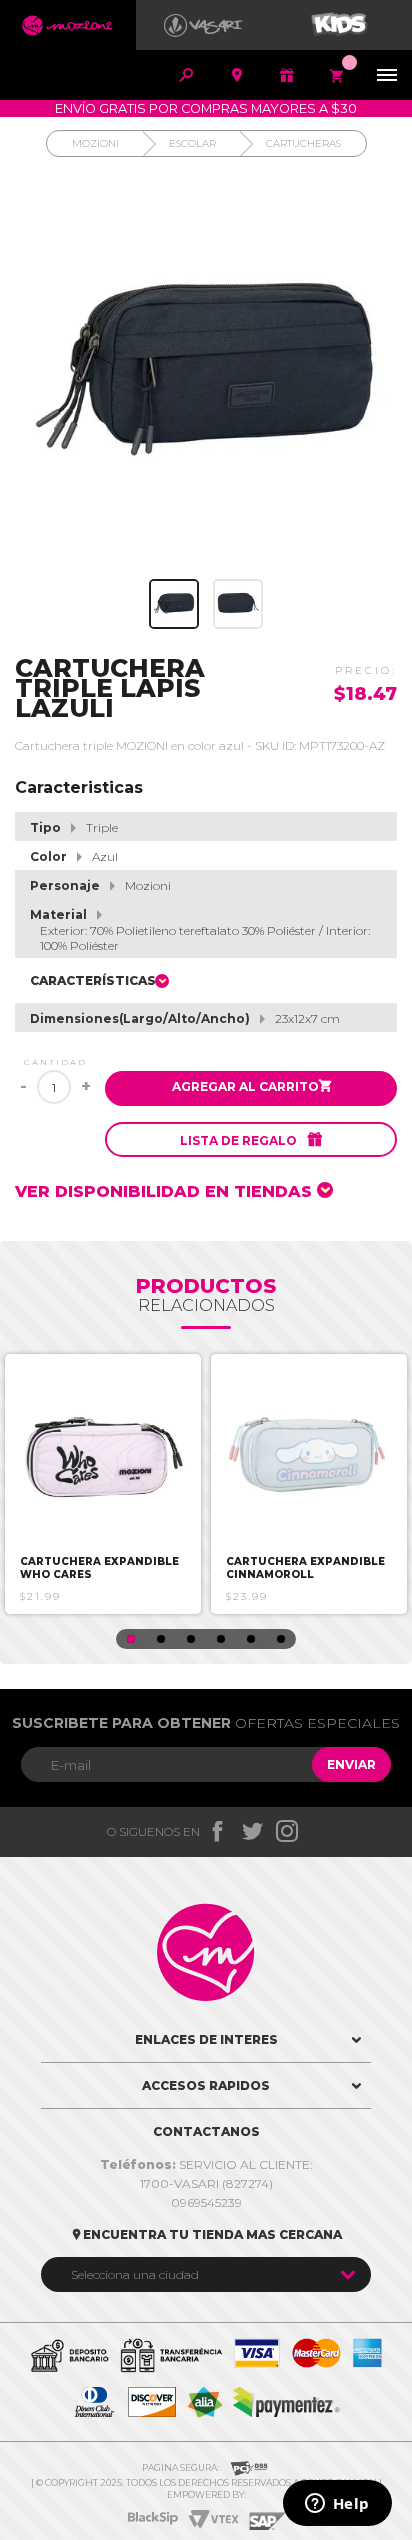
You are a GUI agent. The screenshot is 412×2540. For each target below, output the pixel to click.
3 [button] (191, 1639)
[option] (103, 1484)
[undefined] (206, 373)
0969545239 (206, 2202)
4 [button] (221, 1639)
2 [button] (161, 1639)
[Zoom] (174, 604)
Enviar (351, 1764)
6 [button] (281, 1639)
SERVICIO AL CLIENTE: (206, 2164)
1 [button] (131, 1639)
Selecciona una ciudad (135, 2274)
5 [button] (251, 1639)
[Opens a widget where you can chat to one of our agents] (337, 2505)
